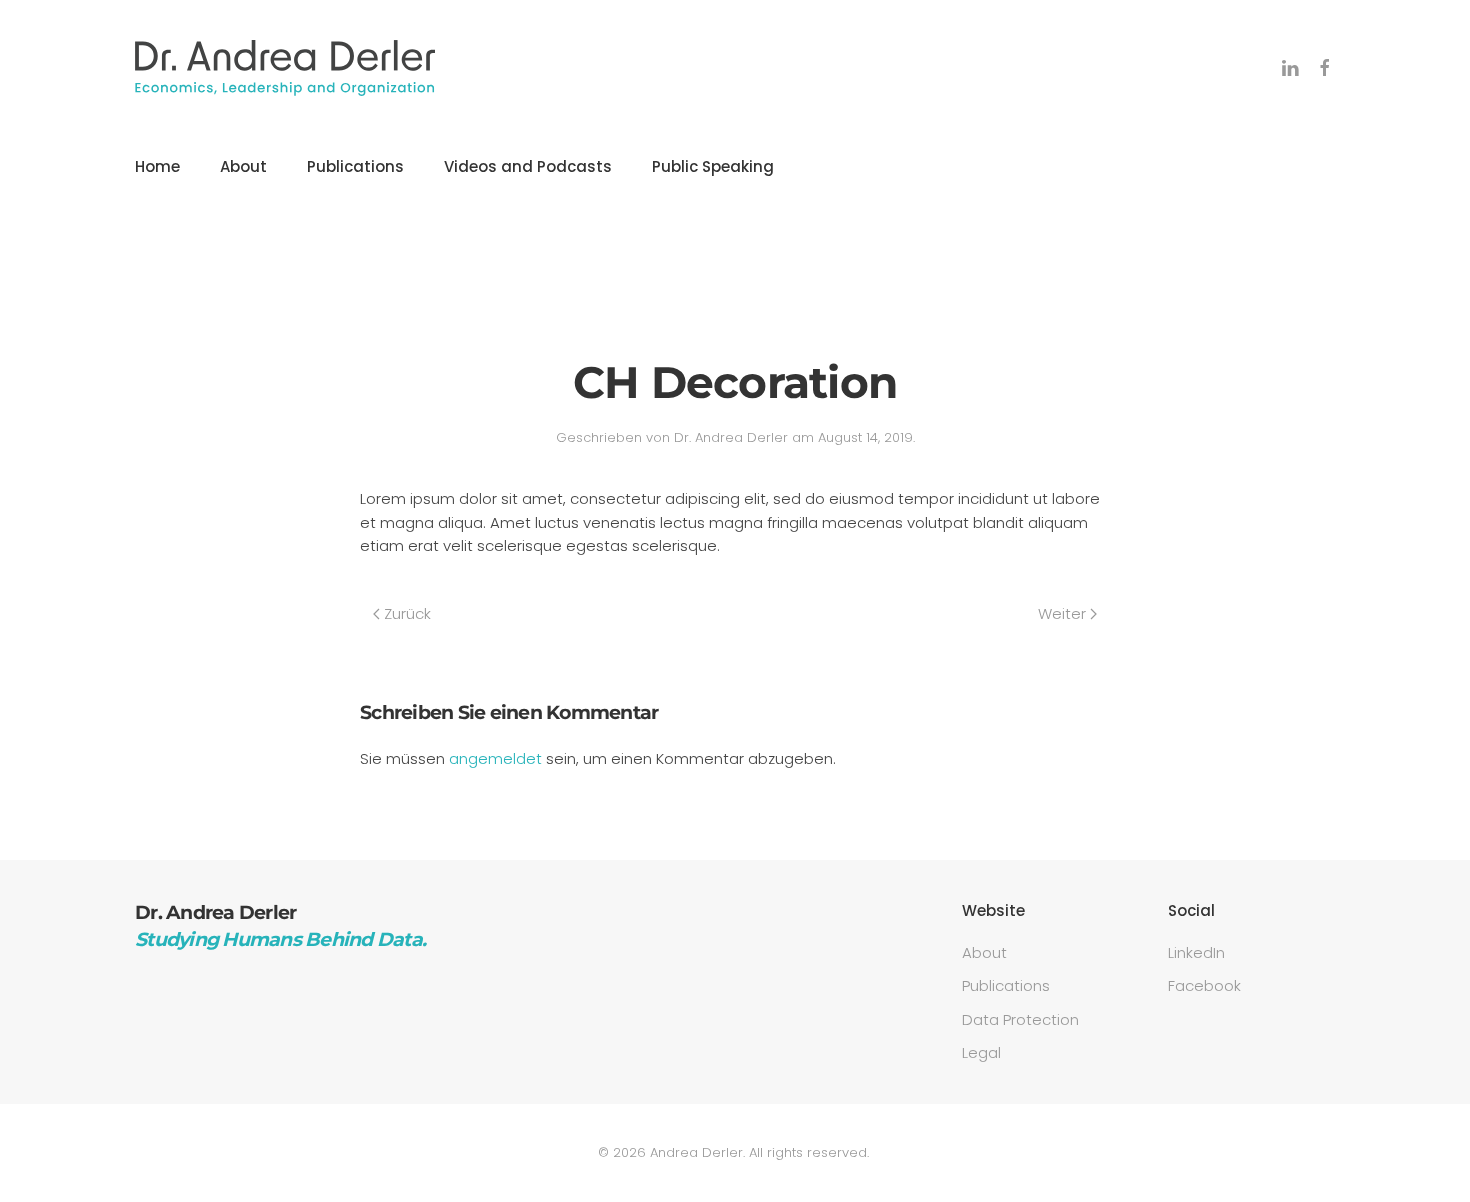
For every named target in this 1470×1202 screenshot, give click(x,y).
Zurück (407, 613)
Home (157, 166)
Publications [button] (355, 166)
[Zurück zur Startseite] (285, 68)
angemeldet (495, 758)
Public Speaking (713, 166)
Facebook (1204, 985)
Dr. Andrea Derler (731, 437)
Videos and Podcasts (528, 166)
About (243, 166)
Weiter (1062, 613)
